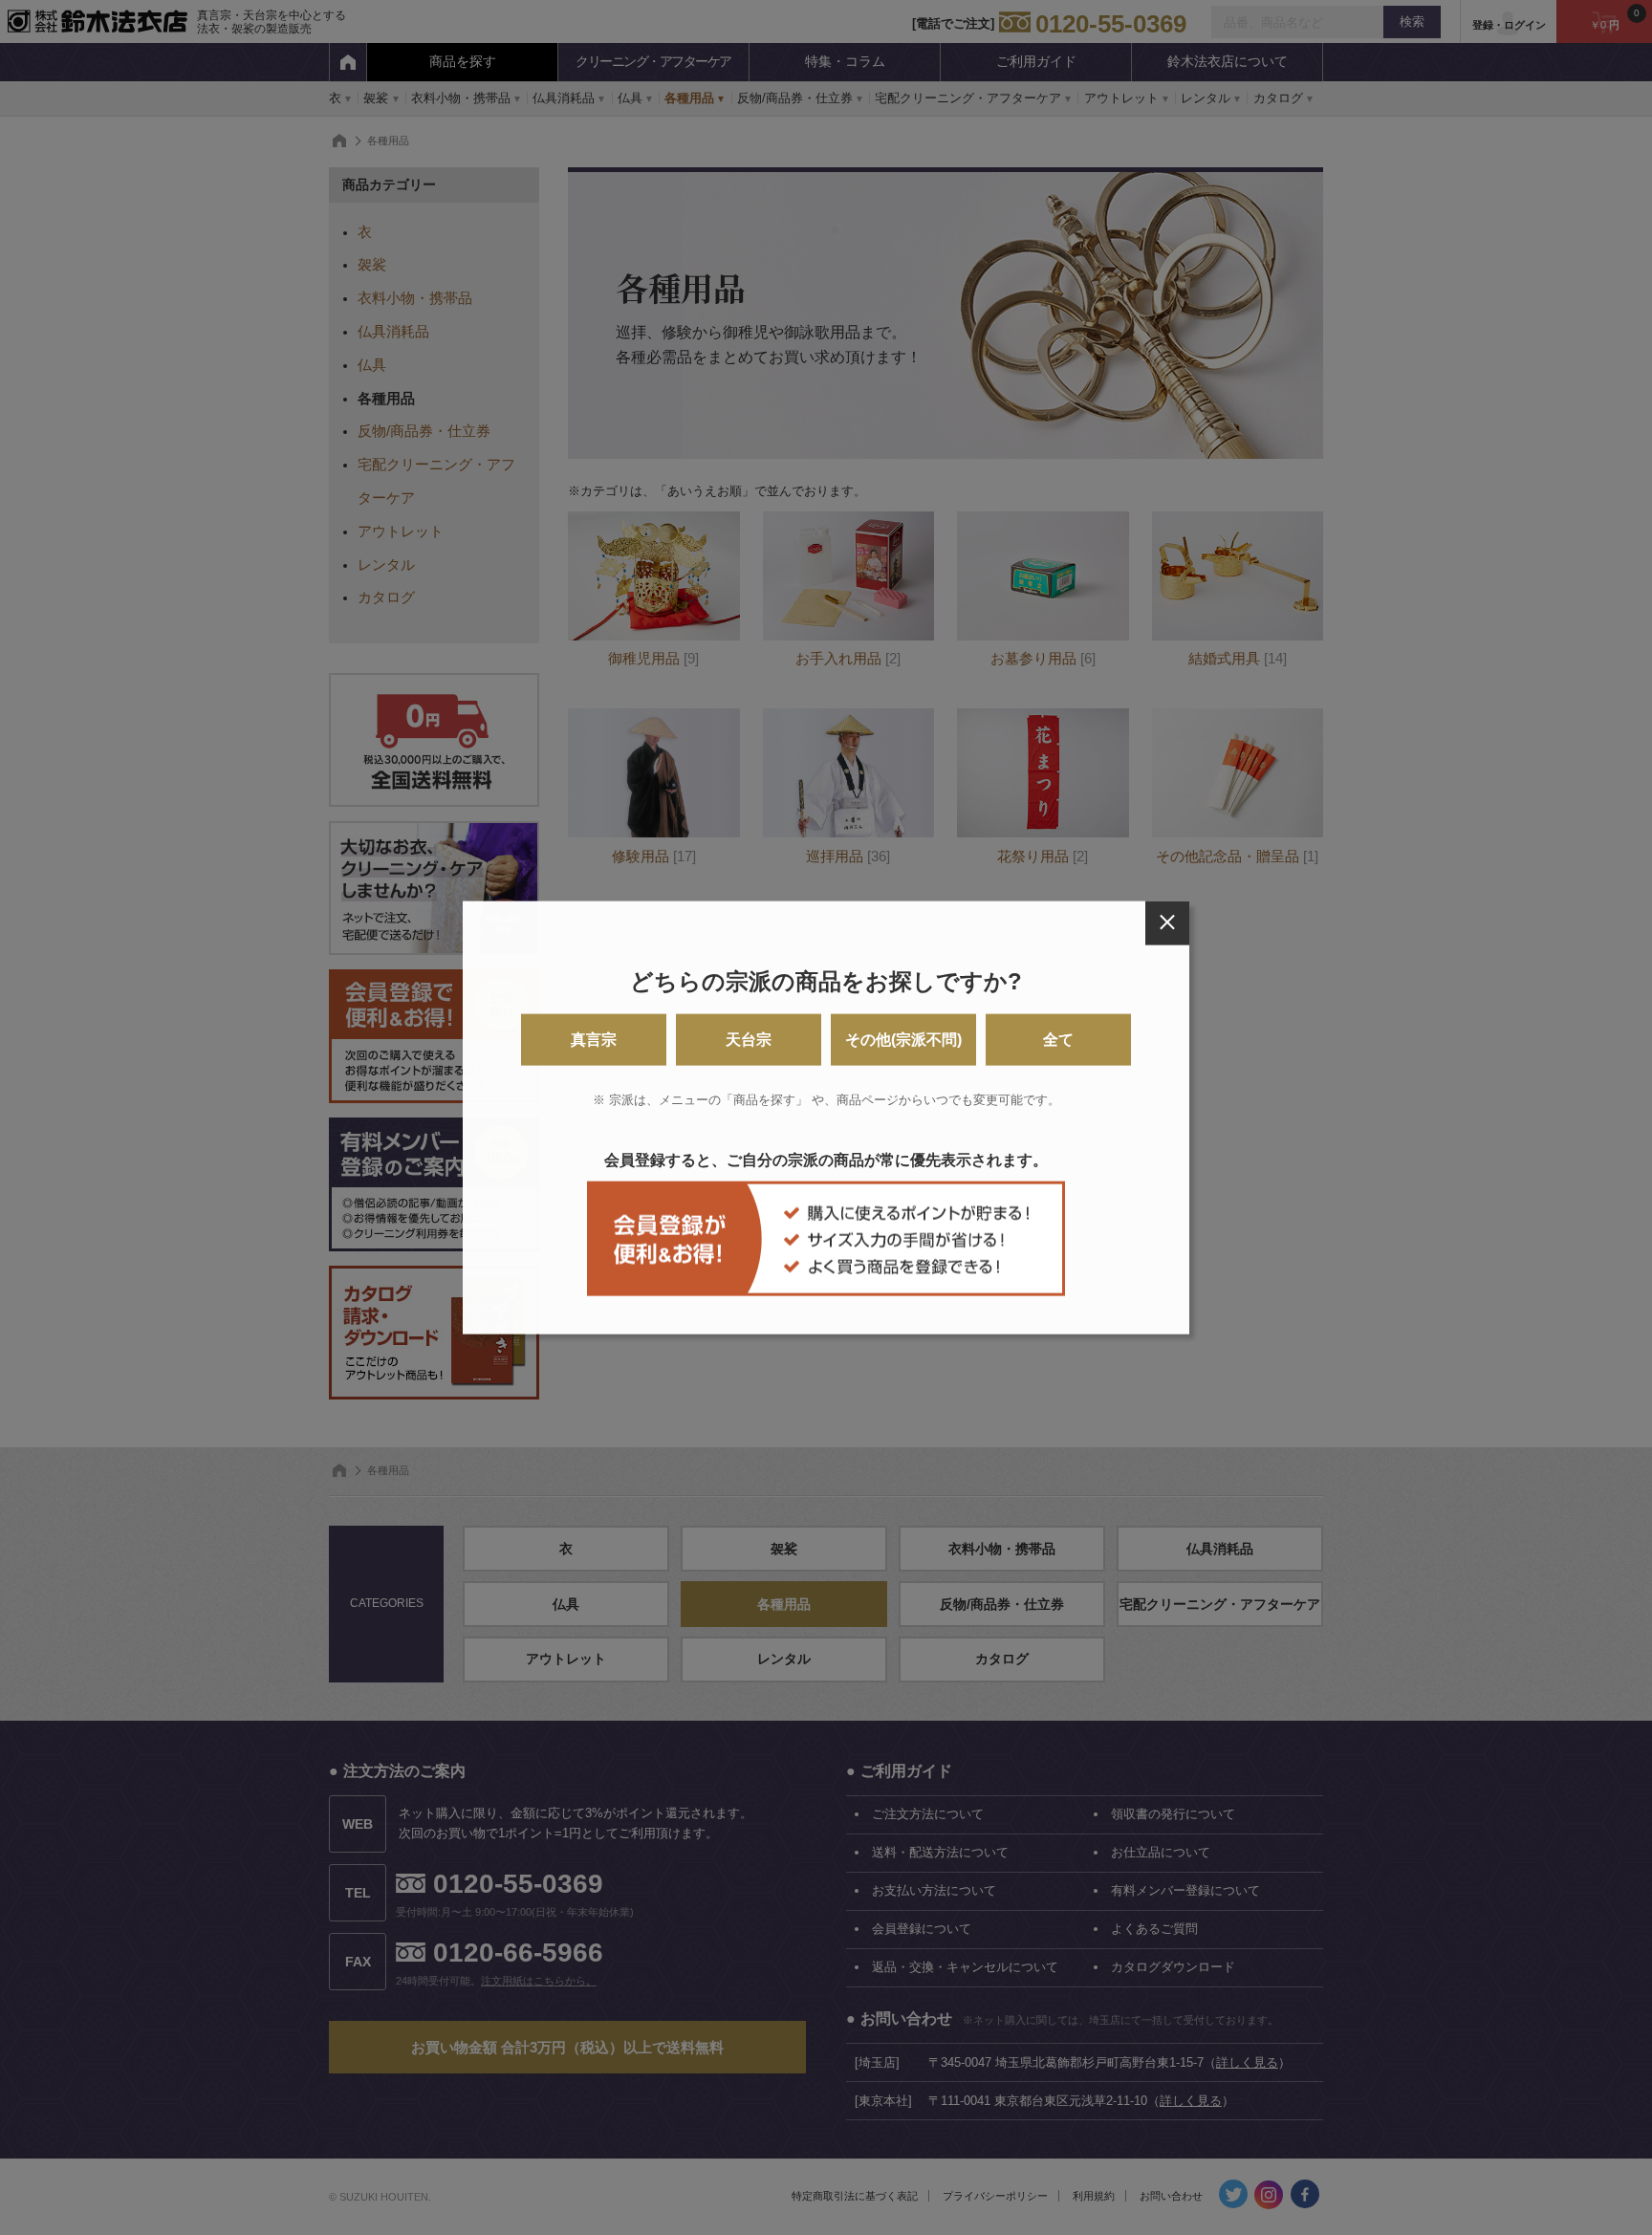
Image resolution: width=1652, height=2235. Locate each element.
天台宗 (749, 1040)
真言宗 (594, 1040)
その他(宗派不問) (903, 1040)
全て (1058, 1040)
